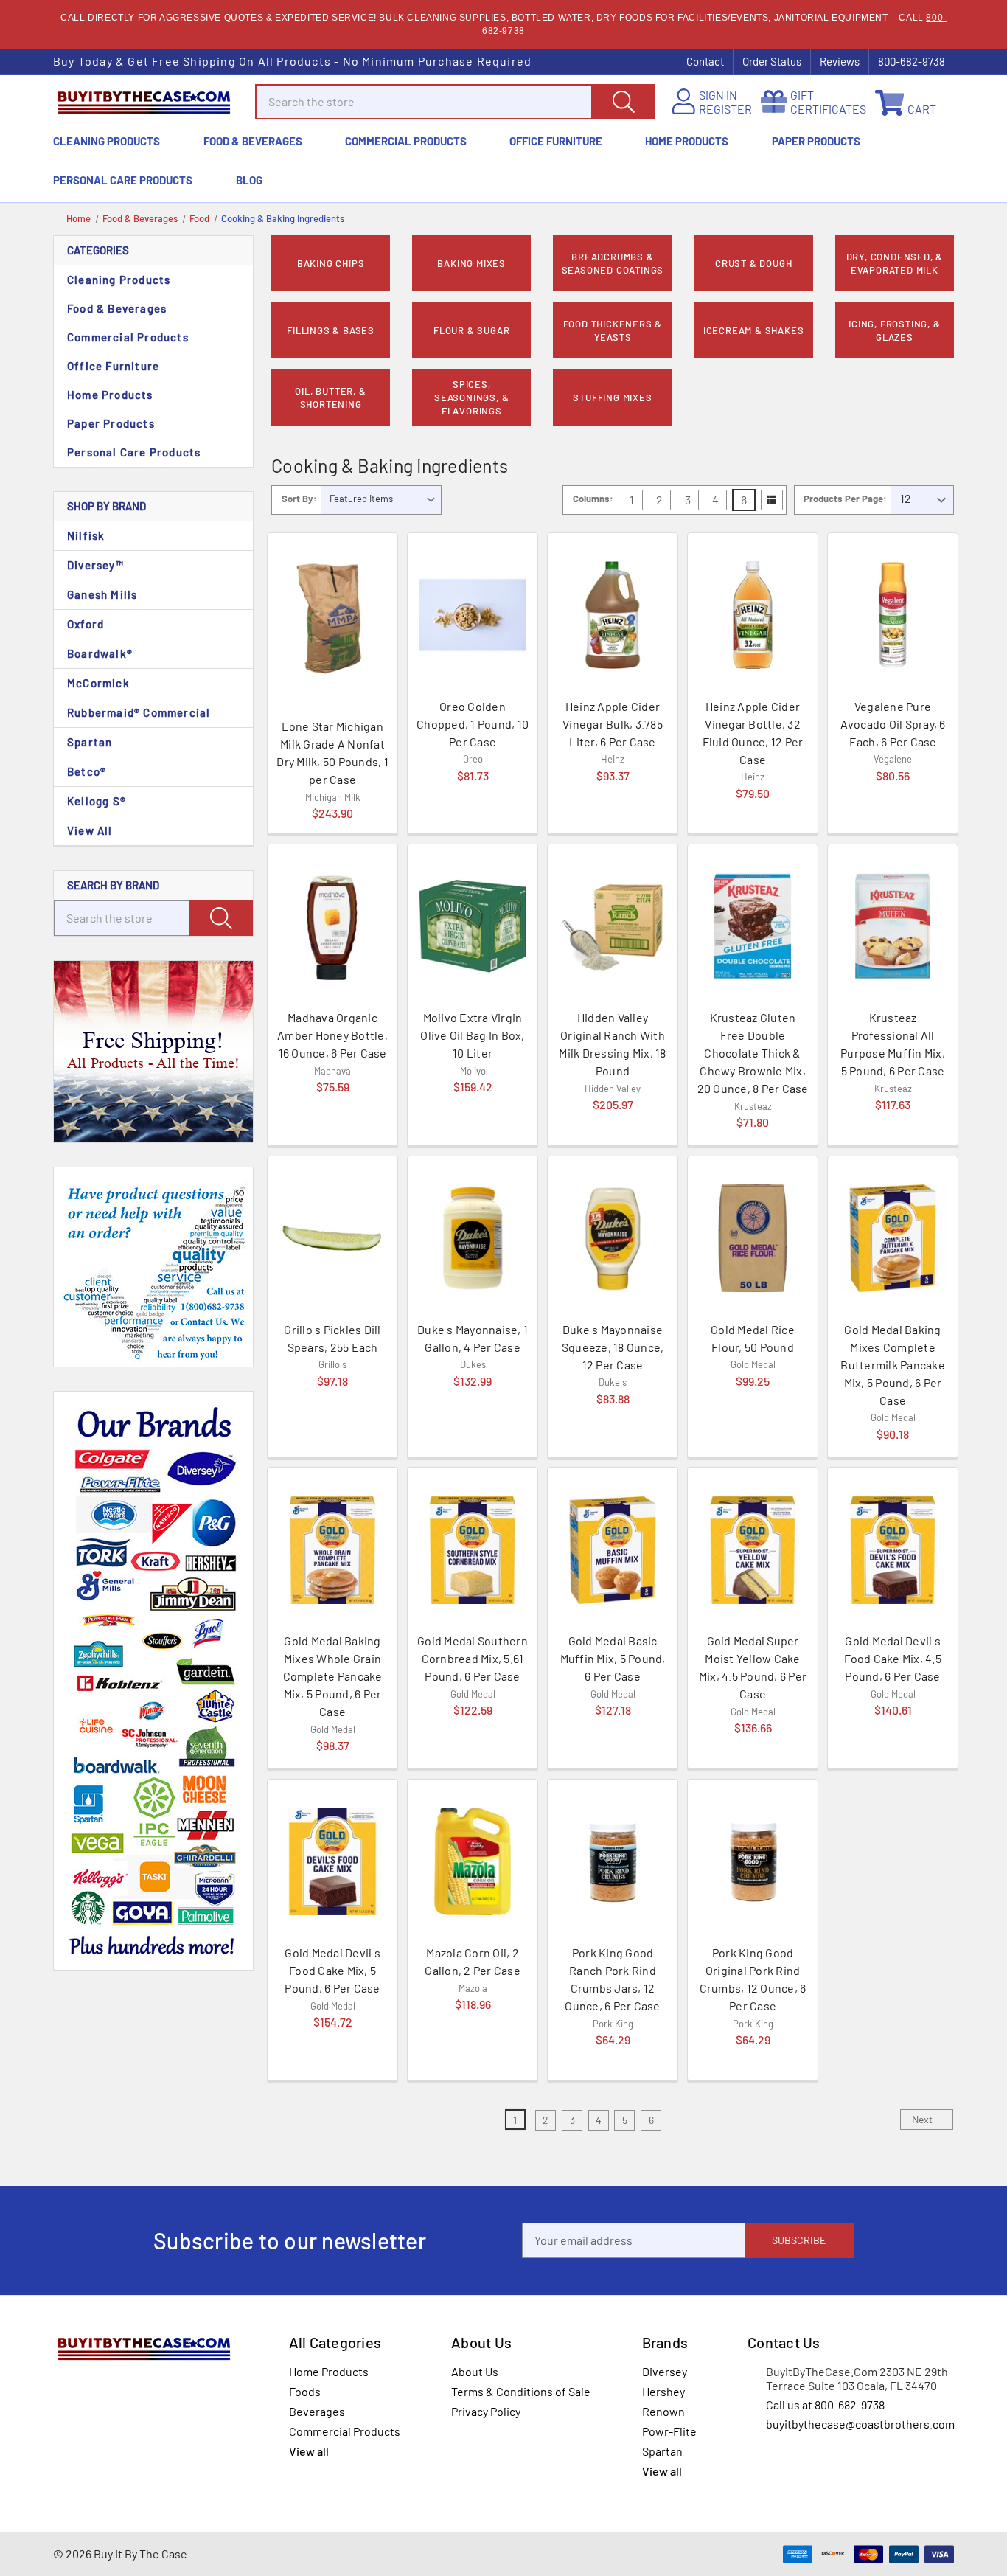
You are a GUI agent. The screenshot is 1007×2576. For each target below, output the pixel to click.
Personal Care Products (123, 180)
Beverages (317, 2411)
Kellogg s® (97, 801)
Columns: (593, 499)
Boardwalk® (100, 653)
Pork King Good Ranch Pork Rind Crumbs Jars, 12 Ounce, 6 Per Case (612, 1979)
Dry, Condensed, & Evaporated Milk (895, 263)
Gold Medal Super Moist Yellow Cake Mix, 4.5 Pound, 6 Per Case (753, 1667)
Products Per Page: (845, 499)
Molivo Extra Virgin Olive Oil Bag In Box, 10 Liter (472, 1035)
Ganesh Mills (102, 594)
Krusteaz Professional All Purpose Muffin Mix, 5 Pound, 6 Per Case (893, 1044)
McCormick (98, 683)
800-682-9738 (912, 61)
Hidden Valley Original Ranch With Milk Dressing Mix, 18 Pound (612, 1044)
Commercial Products (406, 141)
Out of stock (332, 806)
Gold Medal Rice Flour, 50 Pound (753, 1338)
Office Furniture (556, 141)
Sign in (718, 95)
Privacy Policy (486, 2411)
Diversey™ (95, 565)
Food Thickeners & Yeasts (613, 330)
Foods (305, 2391)
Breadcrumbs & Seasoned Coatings (613, 263)
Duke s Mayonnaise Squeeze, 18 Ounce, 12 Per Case (613, 1347)
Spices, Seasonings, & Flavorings (471, 397)
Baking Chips (331, 263)
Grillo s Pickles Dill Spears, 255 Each (332, 1338)
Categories (98, 250)
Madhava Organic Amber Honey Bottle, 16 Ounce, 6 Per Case (332, 1035)
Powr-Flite (669, 2431)
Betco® (87, 771)
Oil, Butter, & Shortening (330, 397)
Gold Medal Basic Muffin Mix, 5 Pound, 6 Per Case (613, 1658)
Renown (663, 2411)
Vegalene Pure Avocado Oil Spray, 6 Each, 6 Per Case (893, 724)
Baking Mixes (471, 263)
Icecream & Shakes (754, 330)
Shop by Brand (107, 506)
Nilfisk (86, 535)
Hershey (663, 2391)
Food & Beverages (253, 141)
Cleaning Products (107, 141)
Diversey (665, 2371)
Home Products (687, 141)
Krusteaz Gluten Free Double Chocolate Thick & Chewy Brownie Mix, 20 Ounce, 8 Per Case (753, 1053)
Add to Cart (893, 805)
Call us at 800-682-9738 (825, 2405)
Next (923, 2119)
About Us (475, 2371)
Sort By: (299, 499)
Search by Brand (113, 885)
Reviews (840, 61)
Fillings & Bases (331, 330)
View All (90, 830)
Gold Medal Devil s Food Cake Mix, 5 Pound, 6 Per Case (332, 1970)
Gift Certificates (828, 102)
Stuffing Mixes (612, 397)
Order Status (772, 61)
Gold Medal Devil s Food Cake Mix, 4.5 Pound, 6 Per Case (893, 1658)
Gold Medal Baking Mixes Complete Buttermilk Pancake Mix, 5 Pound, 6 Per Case (893, 1365)
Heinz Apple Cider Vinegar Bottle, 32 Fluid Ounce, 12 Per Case (753, 733)
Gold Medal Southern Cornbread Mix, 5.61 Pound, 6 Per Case (473, 1658)
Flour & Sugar (471, 330)
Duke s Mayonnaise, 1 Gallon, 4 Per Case (473, 1338)
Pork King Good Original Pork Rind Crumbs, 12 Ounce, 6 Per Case (753, 1979)
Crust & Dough (753, 263)
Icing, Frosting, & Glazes (894, 330)
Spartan (90, 742)
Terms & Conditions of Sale (521, 2391)
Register (725, 109)
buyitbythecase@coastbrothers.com (860, 2424)
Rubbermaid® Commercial (139, 712)
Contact (705, 61)
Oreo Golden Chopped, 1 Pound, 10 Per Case (473, 724)
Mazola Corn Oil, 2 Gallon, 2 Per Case (473, 1961)
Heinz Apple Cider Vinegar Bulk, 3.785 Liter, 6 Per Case (613, 724)
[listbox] (381, 500)
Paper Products (816, 141)
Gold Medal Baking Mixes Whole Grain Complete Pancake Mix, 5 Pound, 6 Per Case (333, 1676)
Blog (249, 180)
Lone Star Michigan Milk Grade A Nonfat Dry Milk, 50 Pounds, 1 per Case (332, 753)
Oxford (86, 624)
